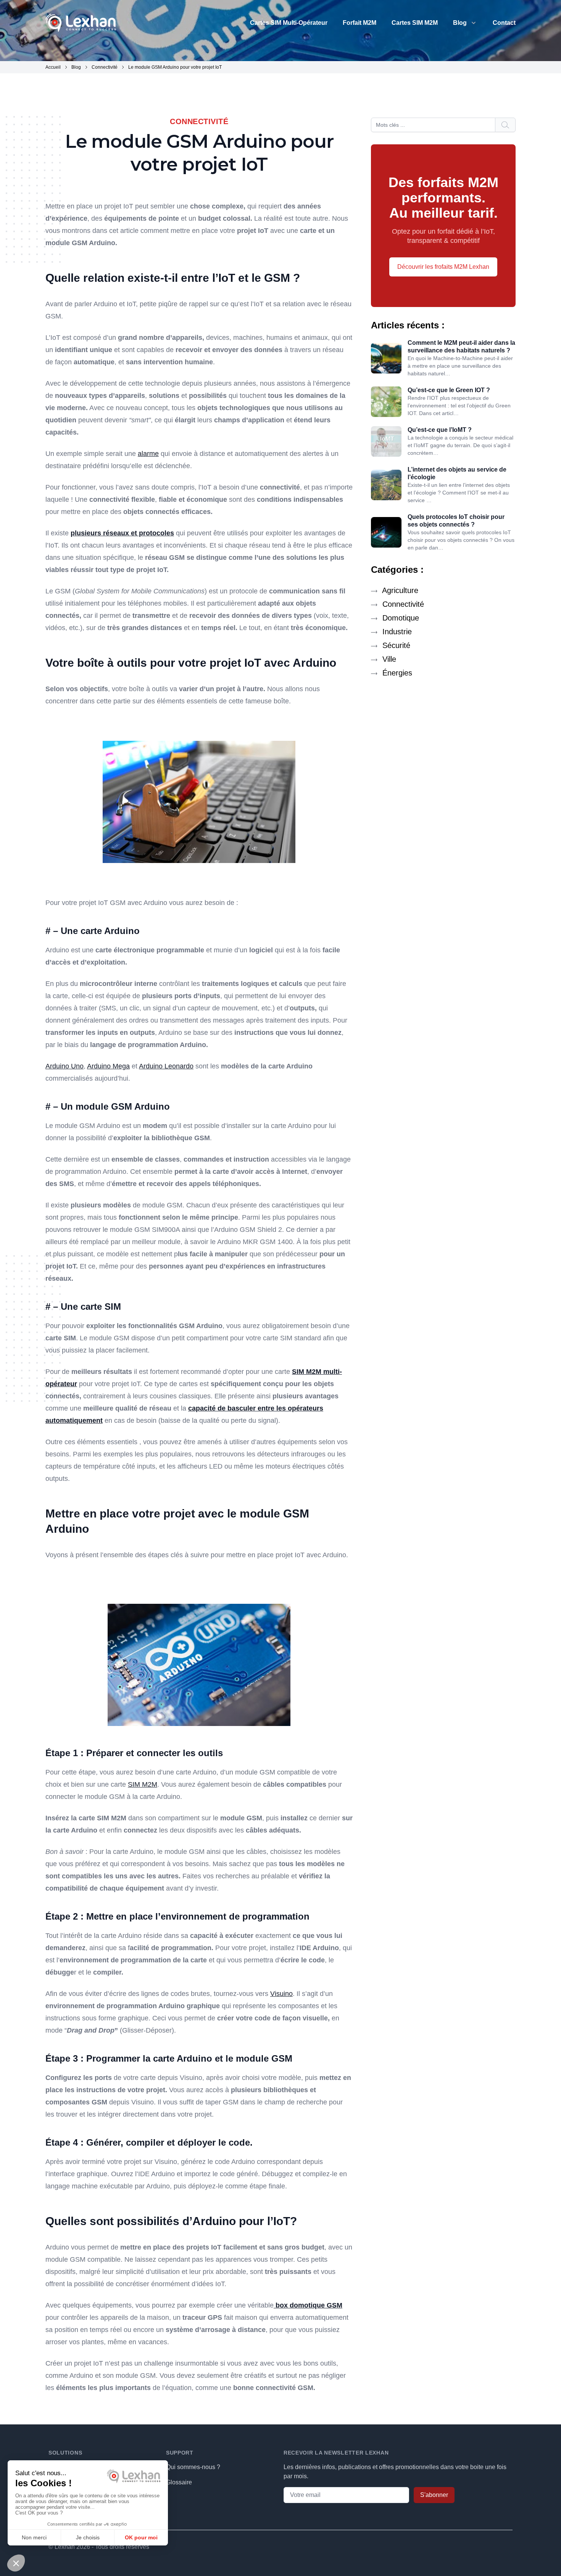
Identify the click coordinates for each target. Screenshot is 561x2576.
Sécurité (395, 645)
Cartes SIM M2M (415, 23)
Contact (504, 23)
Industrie (396, 632)
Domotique (400, 618)
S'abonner (434, 2495)
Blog (460, 23)
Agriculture (399, 590)
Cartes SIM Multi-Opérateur (289, 23)
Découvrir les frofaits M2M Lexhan (443, 267)
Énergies (396, 673)
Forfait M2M (359, 23)
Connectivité (402, 604)
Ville (388, 659)
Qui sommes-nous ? (193, 2467)
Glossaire (179, 2482)
